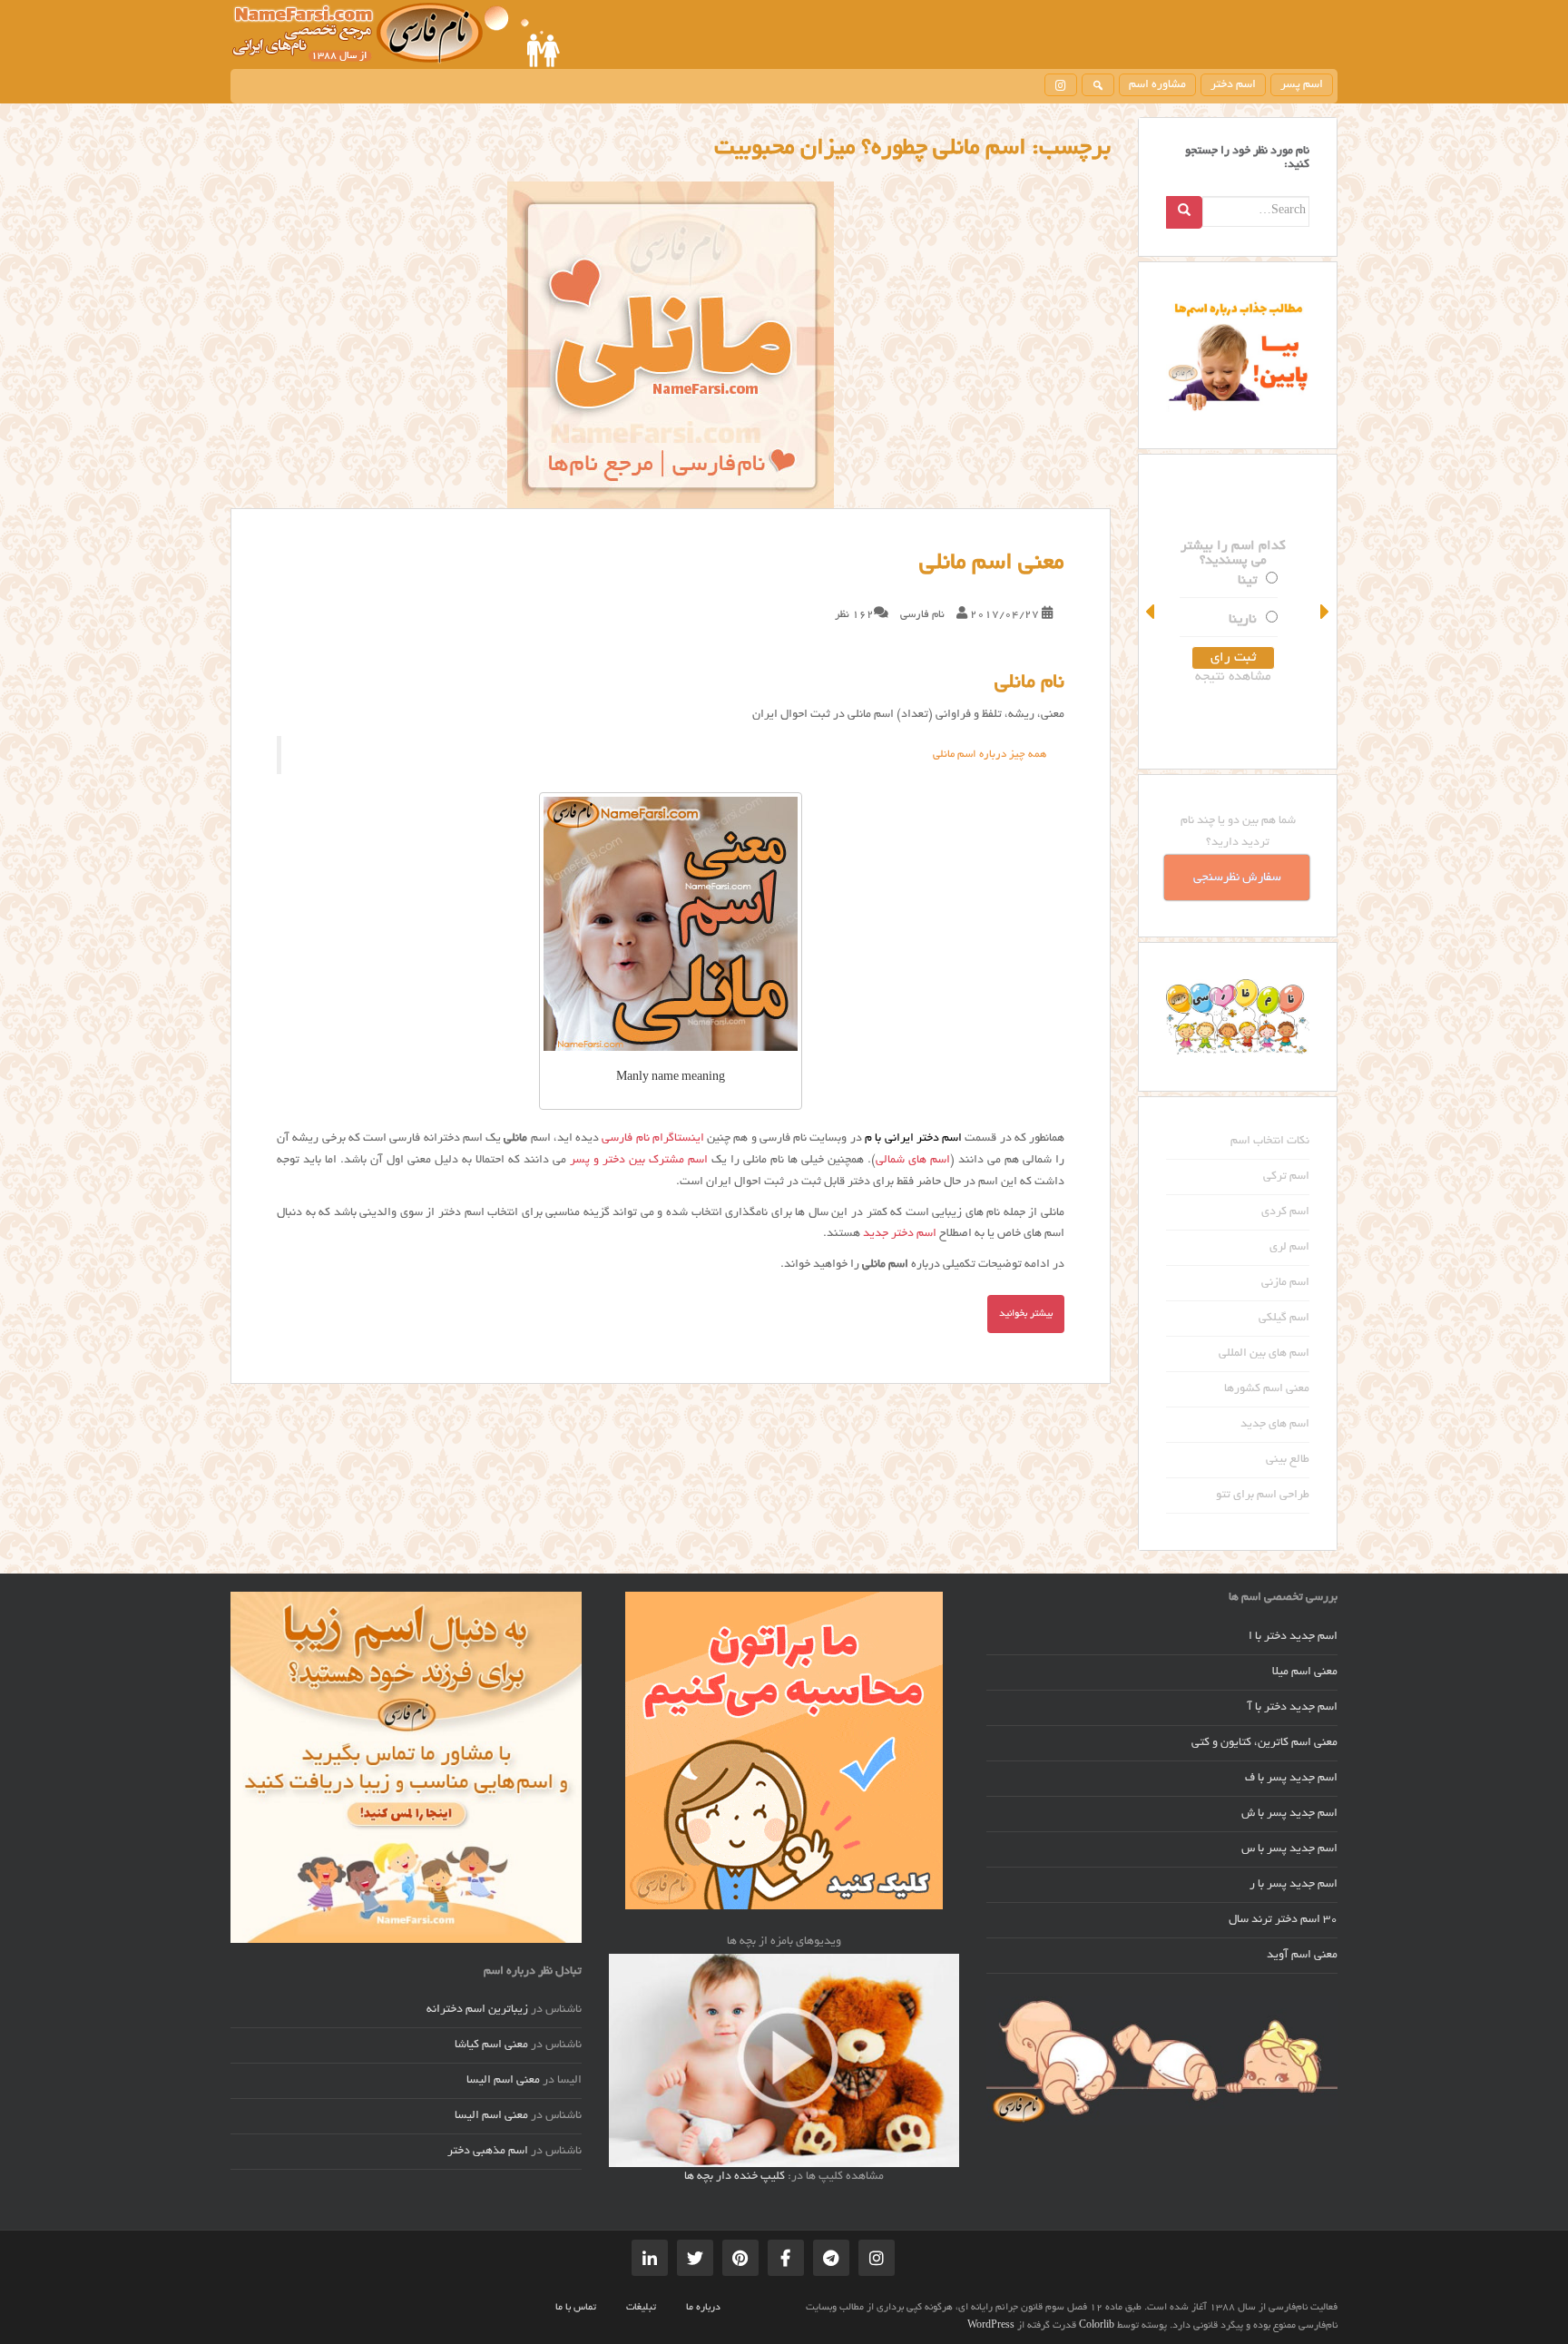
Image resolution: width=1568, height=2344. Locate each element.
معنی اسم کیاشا (491, 2045)
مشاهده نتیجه (1238, 677)
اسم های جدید (1275, 1425)
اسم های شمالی (913, 1161)
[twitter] (695, 2258)
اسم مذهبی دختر (488, 2152)
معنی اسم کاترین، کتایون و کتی (1264, 1743)
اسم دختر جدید (900, 1234)
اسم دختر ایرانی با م (913, 1139)
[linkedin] (650, 2258)
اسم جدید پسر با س (1289, 1849)
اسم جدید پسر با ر (1294, 1885)
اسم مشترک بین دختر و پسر (639, 1161)
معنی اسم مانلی (992, 564)
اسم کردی (1285, 1212)
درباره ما (703, 2308)
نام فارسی (922, 615)
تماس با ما (576, 2308)
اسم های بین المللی (1264, 1354)
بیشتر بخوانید (1026, 1314)
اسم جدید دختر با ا (1293, 1637)
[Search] (1184, 212)
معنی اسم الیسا (503, 2081)
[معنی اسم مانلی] (671, 345)
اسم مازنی (1285, 1283)
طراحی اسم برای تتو (1263, 1496)
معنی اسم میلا (1305, 1672)
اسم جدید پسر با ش (1289, 1814)
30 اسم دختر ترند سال (1283, 1920)
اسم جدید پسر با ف (1291, 1779)
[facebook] (786, 2258)
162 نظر (854, 615)
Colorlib (1097, 2326)
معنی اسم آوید (1302, 1956)
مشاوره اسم (1157, 85)
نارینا (1247, 620)
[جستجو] (1098, 85)
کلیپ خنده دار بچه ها (735, 2177)
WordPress (991, 2326)
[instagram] (1061, 85)
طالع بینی (1288, 1460)
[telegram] (831, 2258)
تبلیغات (641, 2308)
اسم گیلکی (1284, 1319)
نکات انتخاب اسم (1270, 1142)
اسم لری (1289, 1248)
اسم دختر (1233, 85)
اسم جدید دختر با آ (1293, 1708)
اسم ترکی (1286, 1177)
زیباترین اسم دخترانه (477, 2010)
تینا (1252, 581)
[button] (1151, 612)
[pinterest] (740, 2258)
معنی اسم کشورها (1267, 1389)
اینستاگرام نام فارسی (653, 1139)
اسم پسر (1302, 85)
